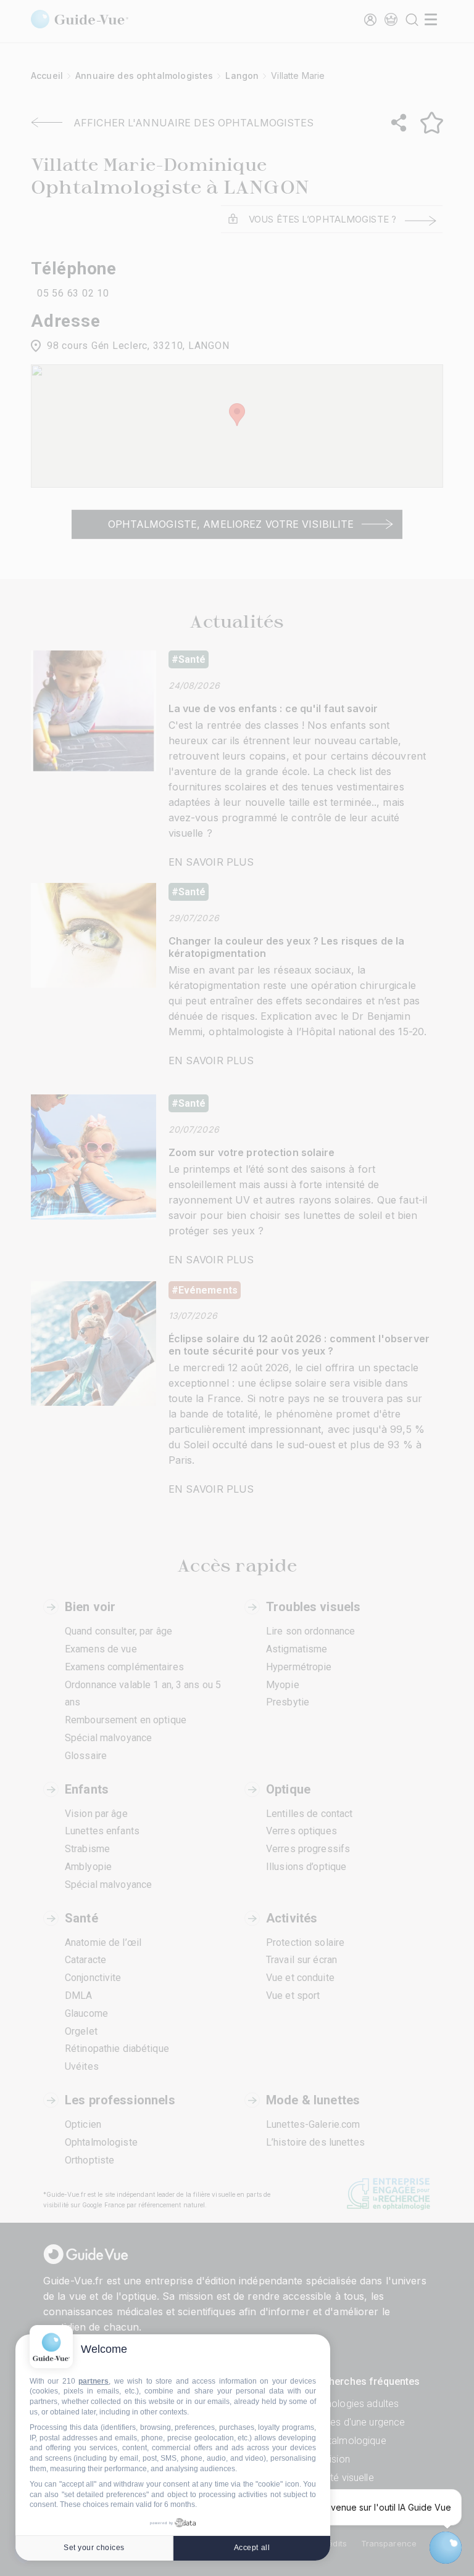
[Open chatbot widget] (446, 2548)
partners (94, 2381)
